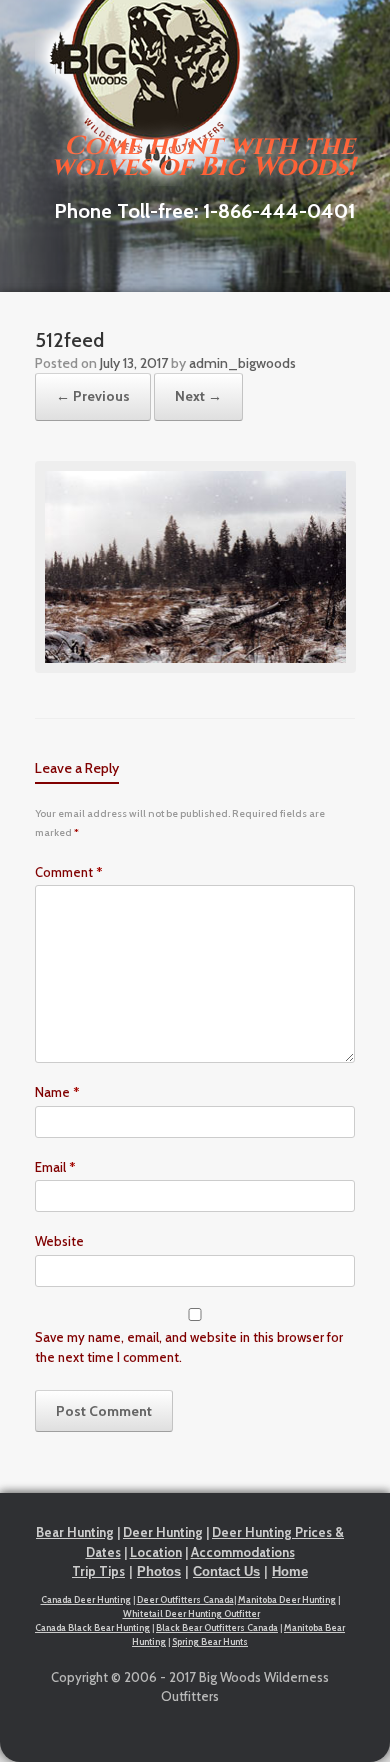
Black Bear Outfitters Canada (217, 1627)
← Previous (93, 396)
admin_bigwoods (242, 363)
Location (156, 1552)
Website (59, 1241)
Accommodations (243, 1552)
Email (55, 1167)
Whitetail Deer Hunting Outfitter (191, 1613)
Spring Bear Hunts (210, 1641)
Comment (69, 872)
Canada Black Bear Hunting (92, 1627)
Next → (198, 396)
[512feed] (195, 668)
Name (57, 1092)
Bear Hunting (75, 1532)
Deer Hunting (163, 1532)
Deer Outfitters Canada (185, 1599)
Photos (159, 1571)
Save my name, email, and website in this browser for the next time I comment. (189, 1347)
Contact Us (226, 1571)
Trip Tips (98, 1571)
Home (290, 1571)
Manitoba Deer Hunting (287, 1599)
